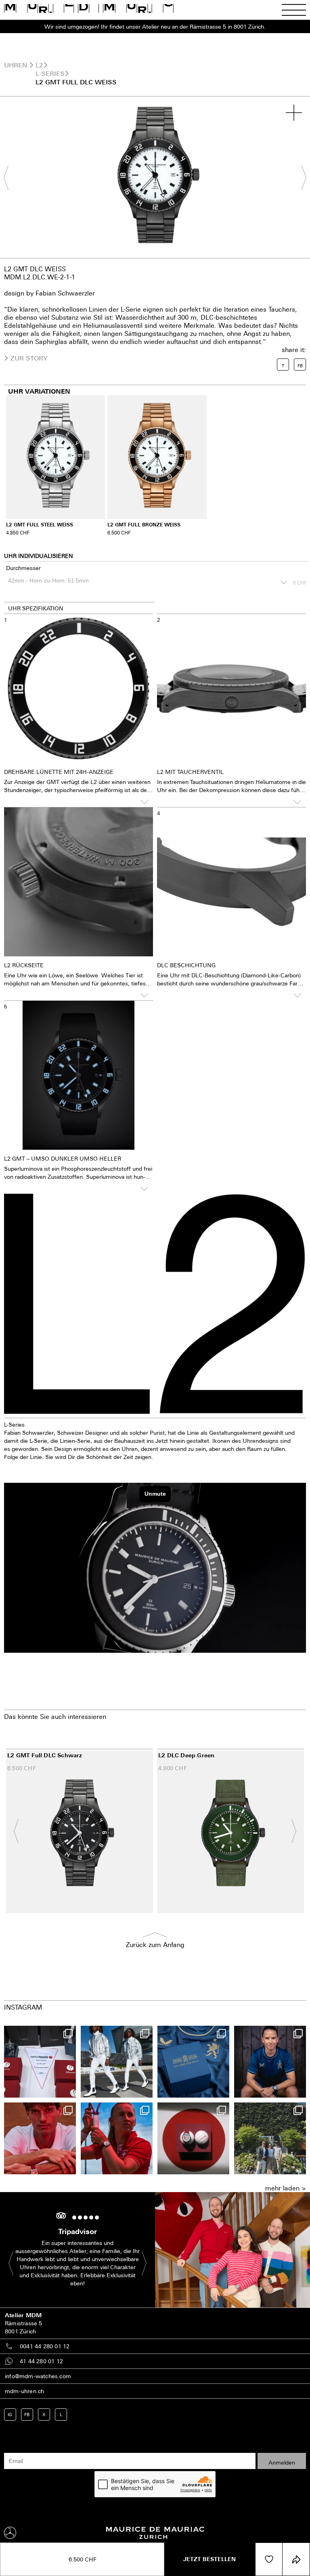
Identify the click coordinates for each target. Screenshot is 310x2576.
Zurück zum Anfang (155, 1945)
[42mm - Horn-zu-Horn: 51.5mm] (147, 582)
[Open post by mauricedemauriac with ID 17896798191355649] (117, 2138)
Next (300, 177)
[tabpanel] (155, 177)
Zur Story (29, 358)
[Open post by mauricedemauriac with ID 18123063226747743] (270, 2062)
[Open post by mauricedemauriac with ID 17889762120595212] (193, 2138)
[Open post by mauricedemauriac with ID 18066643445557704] (117, 2062)
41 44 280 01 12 (41, 2361)
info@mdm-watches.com (38, 2376)
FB (27, 2414)
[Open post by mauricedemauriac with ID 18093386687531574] (40, 2062)
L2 (39, 65)
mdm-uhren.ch (24, 2391)
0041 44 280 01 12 (45, 2346)
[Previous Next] (155, 177)
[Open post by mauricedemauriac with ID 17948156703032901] (193, 2062)
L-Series (50, 73)
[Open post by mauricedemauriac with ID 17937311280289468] (270, 2138)
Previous (10, 177)
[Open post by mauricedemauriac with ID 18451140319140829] (40, 2138)
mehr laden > (286, 2188)
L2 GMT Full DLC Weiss (76, 82)
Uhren (16, 65)
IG (10, 2414)
